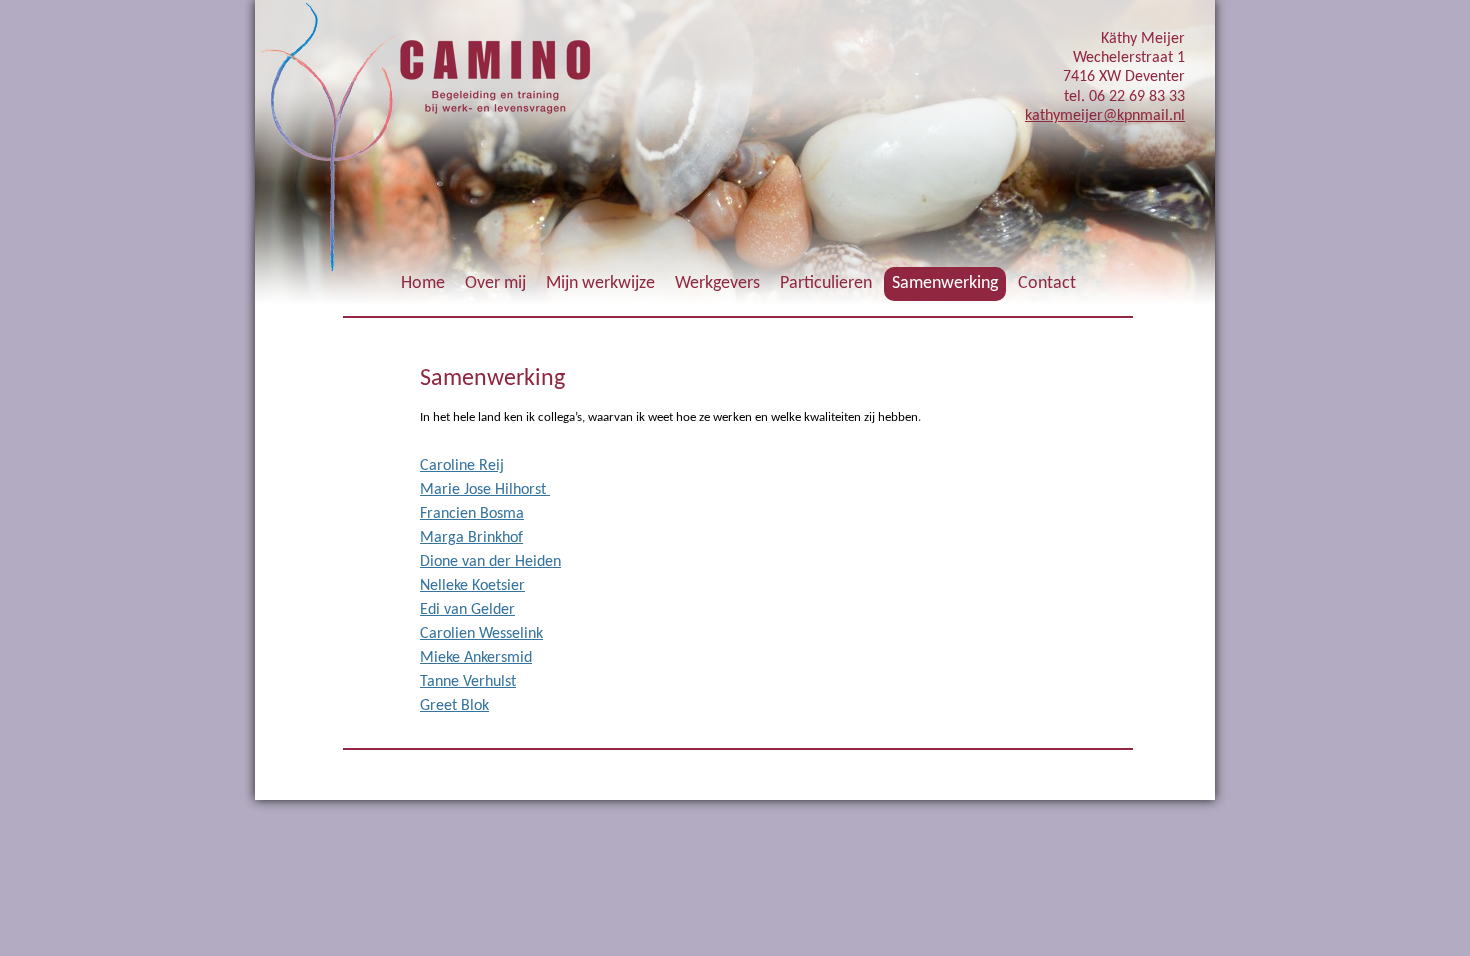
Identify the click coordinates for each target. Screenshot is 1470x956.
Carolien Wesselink (481, 634)
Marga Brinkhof (471, 538)
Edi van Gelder (467, 610)
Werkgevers (717, 283)
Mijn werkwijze (600, 283)
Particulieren (826, 283)
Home (423, 283)
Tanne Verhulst (468, 682)
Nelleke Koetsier (472, 586)
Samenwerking (945, 283)
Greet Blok (454, 706)
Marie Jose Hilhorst (485, 490)
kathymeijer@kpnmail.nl (1105, 116)
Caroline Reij (462, 466)
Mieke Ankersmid (476, 658)
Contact (1047, 283)
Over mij (495, 283)
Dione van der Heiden (490, 562)
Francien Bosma (472, 514)
